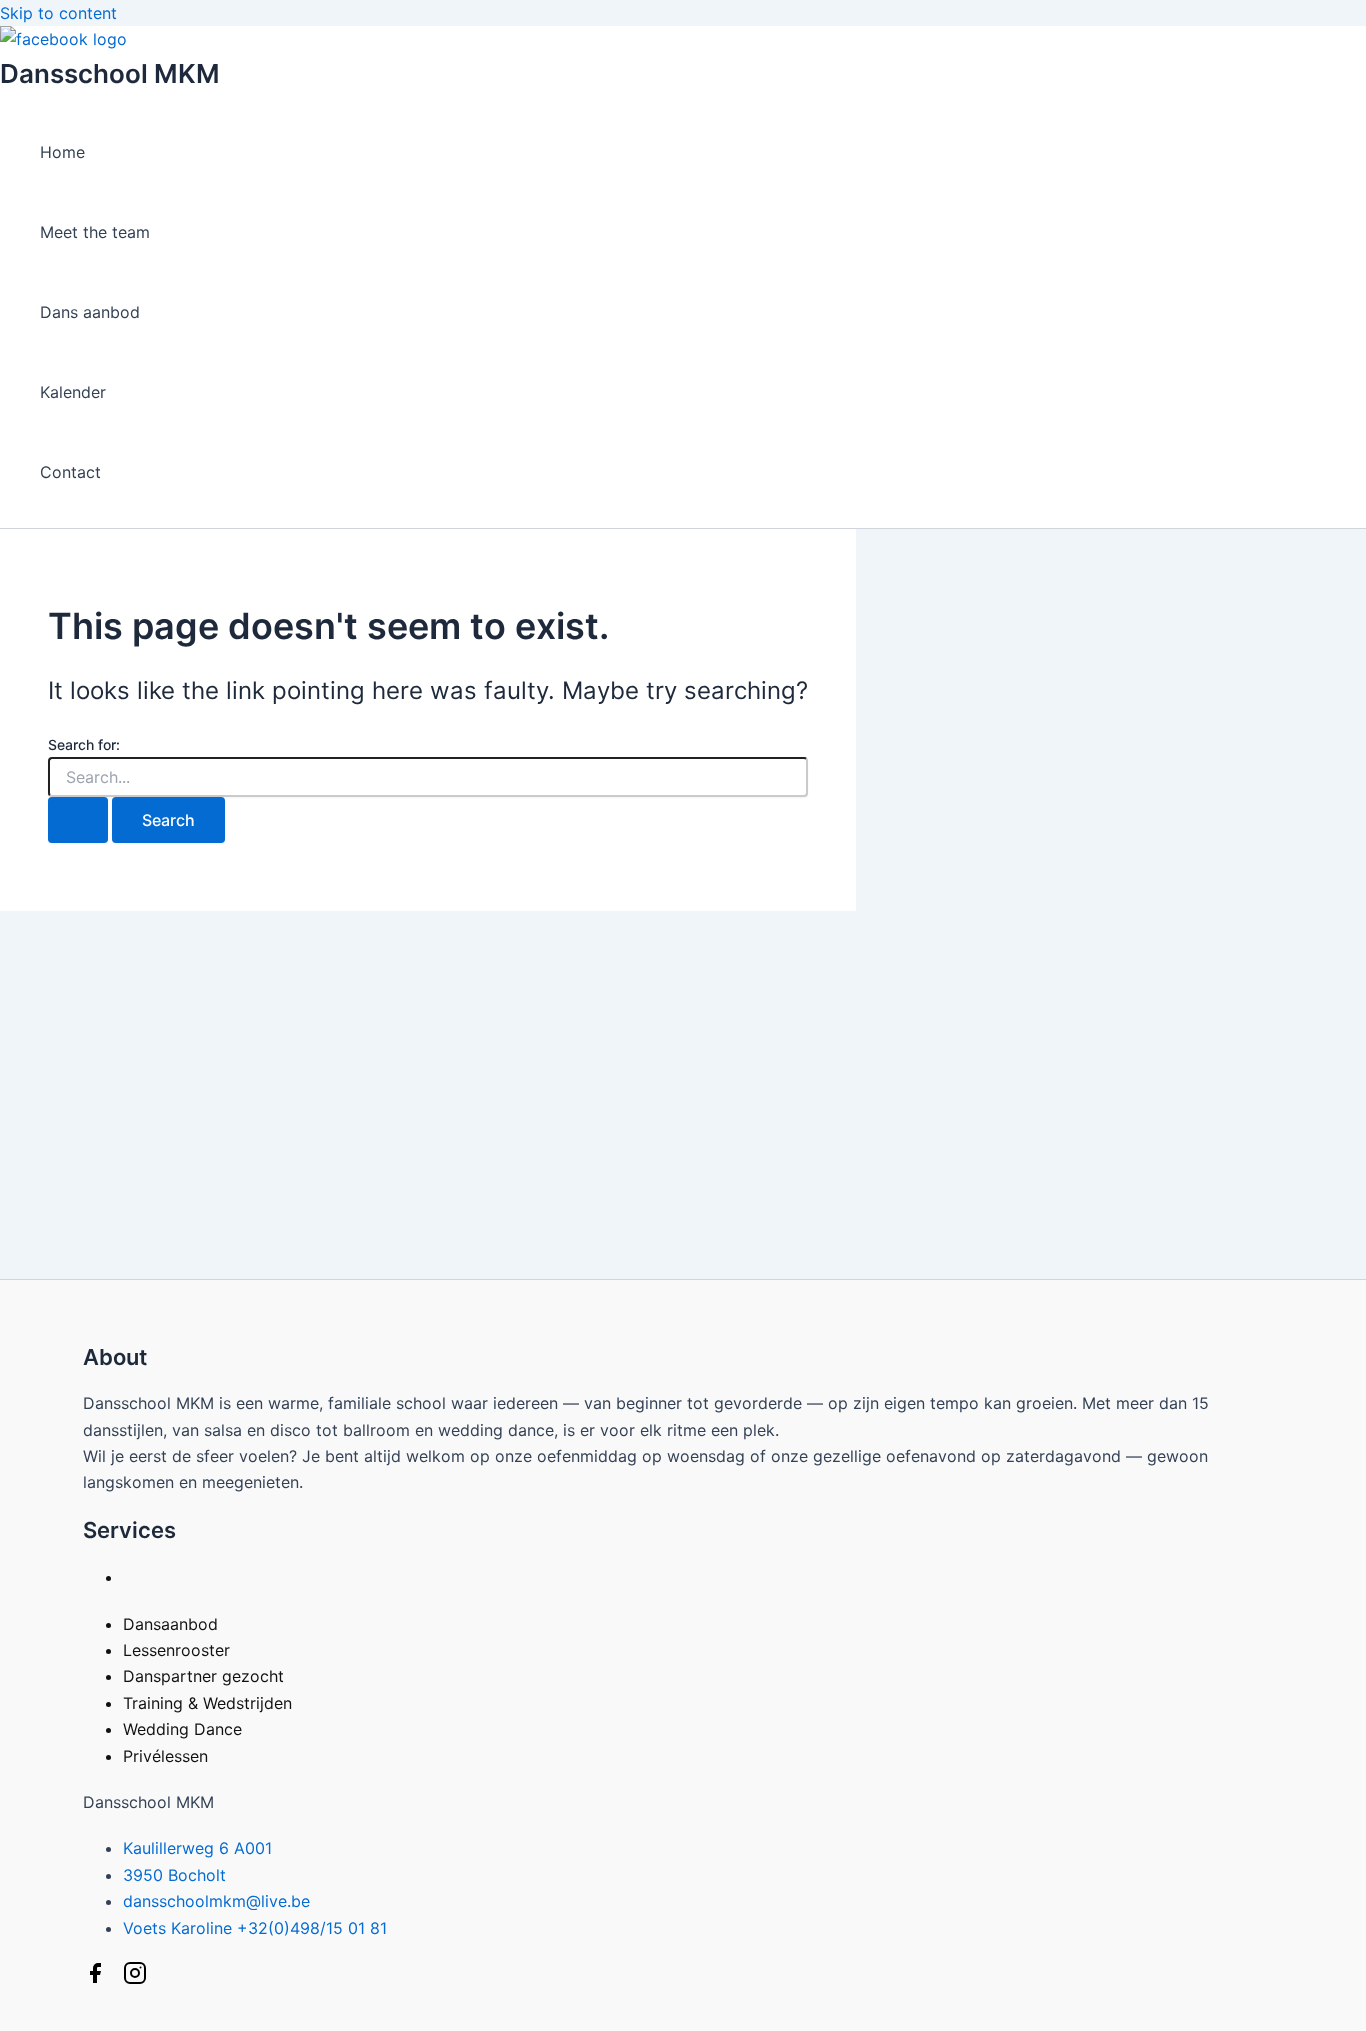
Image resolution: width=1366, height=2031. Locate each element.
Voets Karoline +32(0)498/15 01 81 (255, 1928)
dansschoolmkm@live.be (216, 1901)
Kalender (73, 392)
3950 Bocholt (174, 1875)
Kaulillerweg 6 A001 (197, 1848)
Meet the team (95, 232)
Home (62, 152)
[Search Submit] (78, 820)
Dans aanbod (90, 312)
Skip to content (58, 13)
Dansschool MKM (110, 73)
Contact (70, 472)
